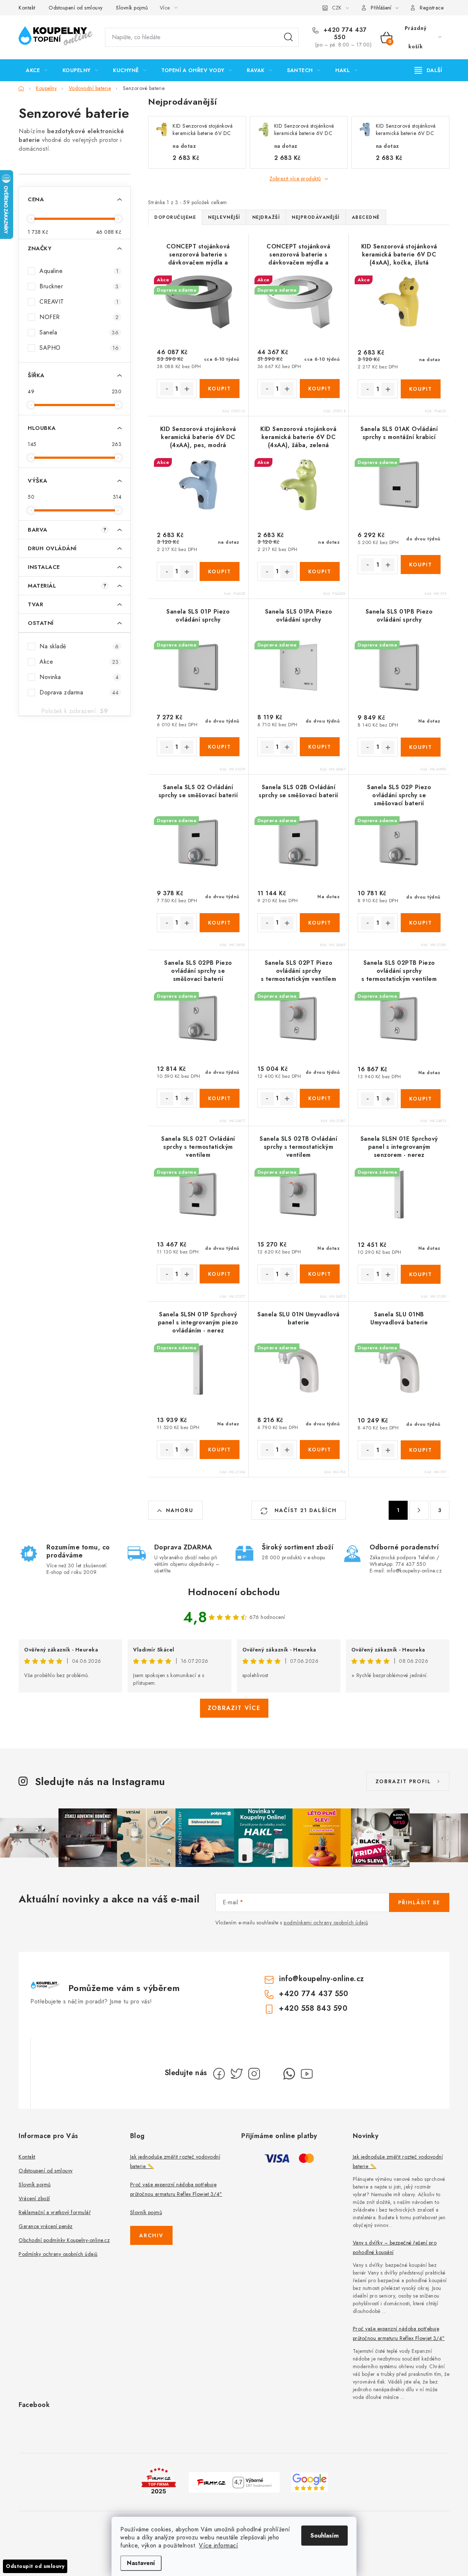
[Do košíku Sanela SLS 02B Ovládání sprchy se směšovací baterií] (320, 923)
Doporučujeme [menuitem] (175, 217)
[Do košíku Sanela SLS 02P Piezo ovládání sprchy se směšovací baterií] (421, 923)
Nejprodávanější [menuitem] (316, 217)
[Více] (428, 70)
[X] (237, 2074)
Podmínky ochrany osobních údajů (58, 2254)
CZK (337, 8)
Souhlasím (324, 2536)
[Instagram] (254, 2074)
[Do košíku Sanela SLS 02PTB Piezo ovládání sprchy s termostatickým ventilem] (421, 1099)
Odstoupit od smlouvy (35, 2566)
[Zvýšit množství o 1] (187, 389)
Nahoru (180, 1510)
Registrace (432, 8)
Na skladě (79, 646)
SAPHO (79, 348)
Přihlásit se (419, 1902)
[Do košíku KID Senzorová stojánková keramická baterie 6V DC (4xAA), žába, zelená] (320, 571)
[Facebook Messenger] (272, 2074)
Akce (79, 662)
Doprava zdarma (79, 692)
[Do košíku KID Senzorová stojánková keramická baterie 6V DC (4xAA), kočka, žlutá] (421, 389)
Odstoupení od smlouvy (76, 8)
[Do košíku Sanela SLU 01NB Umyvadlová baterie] (421, 1450)
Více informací (218, 2545)
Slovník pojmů (132, 8)
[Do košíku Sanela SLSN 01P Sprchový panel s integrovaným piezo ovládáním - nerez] (220, 1450)
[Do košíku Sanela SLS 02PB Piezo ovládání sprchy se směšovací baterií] (220, 1098)
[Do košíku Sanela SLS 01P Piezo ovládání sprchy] (220, 747)
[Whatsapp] (289, 2074)
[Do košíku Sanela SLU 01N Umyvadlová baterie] (320, 1450)
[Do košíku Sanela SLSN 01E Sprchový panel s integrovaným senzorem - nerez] (421, 1274)
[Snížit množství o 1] (167, 389)
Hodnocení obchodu (234, 1592)
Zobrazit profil (403, 1781)
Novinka (79, 677)
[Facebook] (219, 2074)
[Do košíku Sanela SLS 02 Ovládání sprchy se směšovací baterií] (220, 923)
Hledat (288, 37)
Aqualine (79, 271)
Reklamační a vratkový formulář (55, 2212)
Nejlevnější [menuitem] (224, 217)
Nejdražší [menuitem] (266, 217)
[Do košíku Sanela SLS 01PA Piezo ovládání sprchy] (320, 747)
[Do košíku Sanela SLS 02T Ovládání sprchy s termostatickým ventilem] (220, 1274)
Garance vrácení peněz (46, 2226)
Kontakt (27, 8)
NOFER (79, 317)
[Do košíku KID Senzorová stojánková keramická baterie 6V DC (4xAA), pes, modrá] (220, 571)
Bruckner (79, 286)
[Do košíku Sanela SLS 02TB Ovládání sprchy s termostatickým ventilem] (320, 1274)
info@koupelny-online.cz (322, 1979)
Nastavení (141, 2563)
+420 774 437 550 (344, 34)
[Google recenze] (310, 2481)
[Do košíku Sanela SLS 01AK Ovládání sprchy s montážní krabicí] (421, 565)
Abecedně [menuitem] (366, 217)
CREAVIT (79, 302)
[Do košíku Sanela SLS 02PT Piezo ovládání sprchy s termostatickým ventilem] (320, 1098)
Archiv (151, 2235)
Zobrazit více (234, 1708)
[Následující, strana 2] (419, 1510)
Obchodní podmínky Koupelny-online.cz (64, 2240)
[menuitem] (37, 70)
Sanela (79, 332)
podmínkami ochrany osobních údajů (326, 1923)
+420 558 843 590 (313, 2008)
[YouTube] (307, 2074)
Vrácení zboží (34, 2198)
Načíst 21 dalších (305, 1510)
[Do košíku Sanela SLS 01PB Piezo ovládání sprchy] (421, 747)
